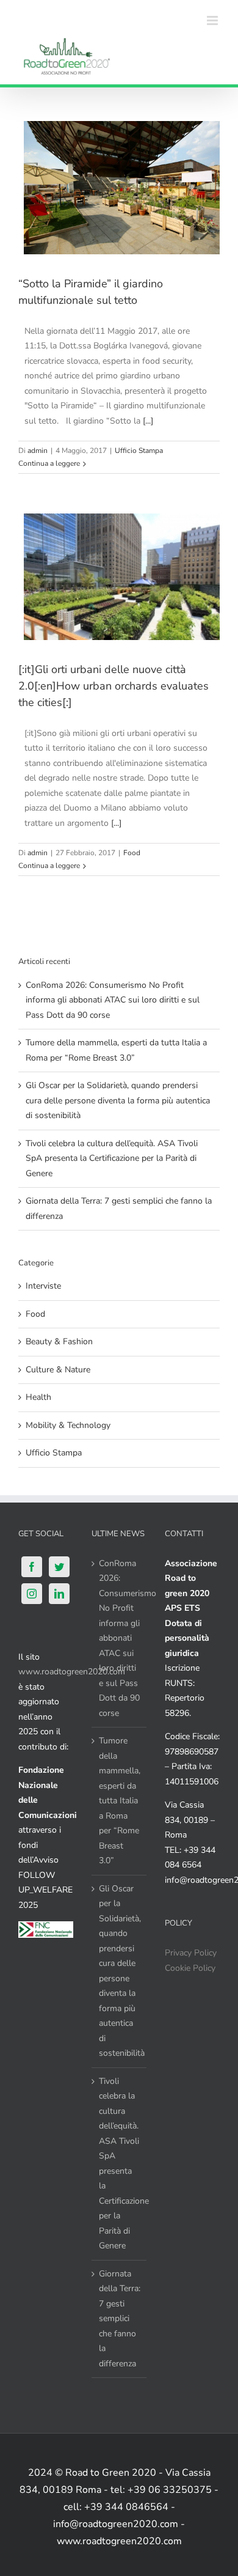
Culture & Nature (58, 1370)
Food (132, 853)
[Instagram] (32, 1594)
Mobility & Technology (68, 1425)
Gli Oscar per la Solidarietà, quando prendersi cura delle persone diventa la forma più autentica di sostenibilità (118, 1100)
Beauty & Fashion (59, 1341)
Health (38, 1397)
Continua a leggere (49, 463)
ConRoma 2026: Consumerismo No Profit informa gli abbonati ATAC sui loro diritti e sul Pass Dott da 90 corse (113, 1000)
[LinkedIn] (59, 1594)
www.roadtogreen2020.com (72, 1672)
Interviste (43, 1286)
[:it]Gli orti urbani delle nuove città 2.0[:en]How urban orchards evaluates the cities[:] (114, 686)
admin (38, 451)
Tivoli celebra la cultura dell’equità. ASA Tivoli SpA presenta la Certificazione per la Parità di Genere (112, 1158)
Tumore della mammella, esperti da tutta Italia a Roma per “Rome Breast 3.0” (120, 1801)
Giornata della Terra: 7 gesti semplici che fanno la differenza (120, 2319)
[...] (148, 421)
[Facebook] (32, 1567)
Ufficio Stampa (139, 451)
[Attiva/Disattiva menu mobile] (213, 20)
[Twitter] (59, 1567)
